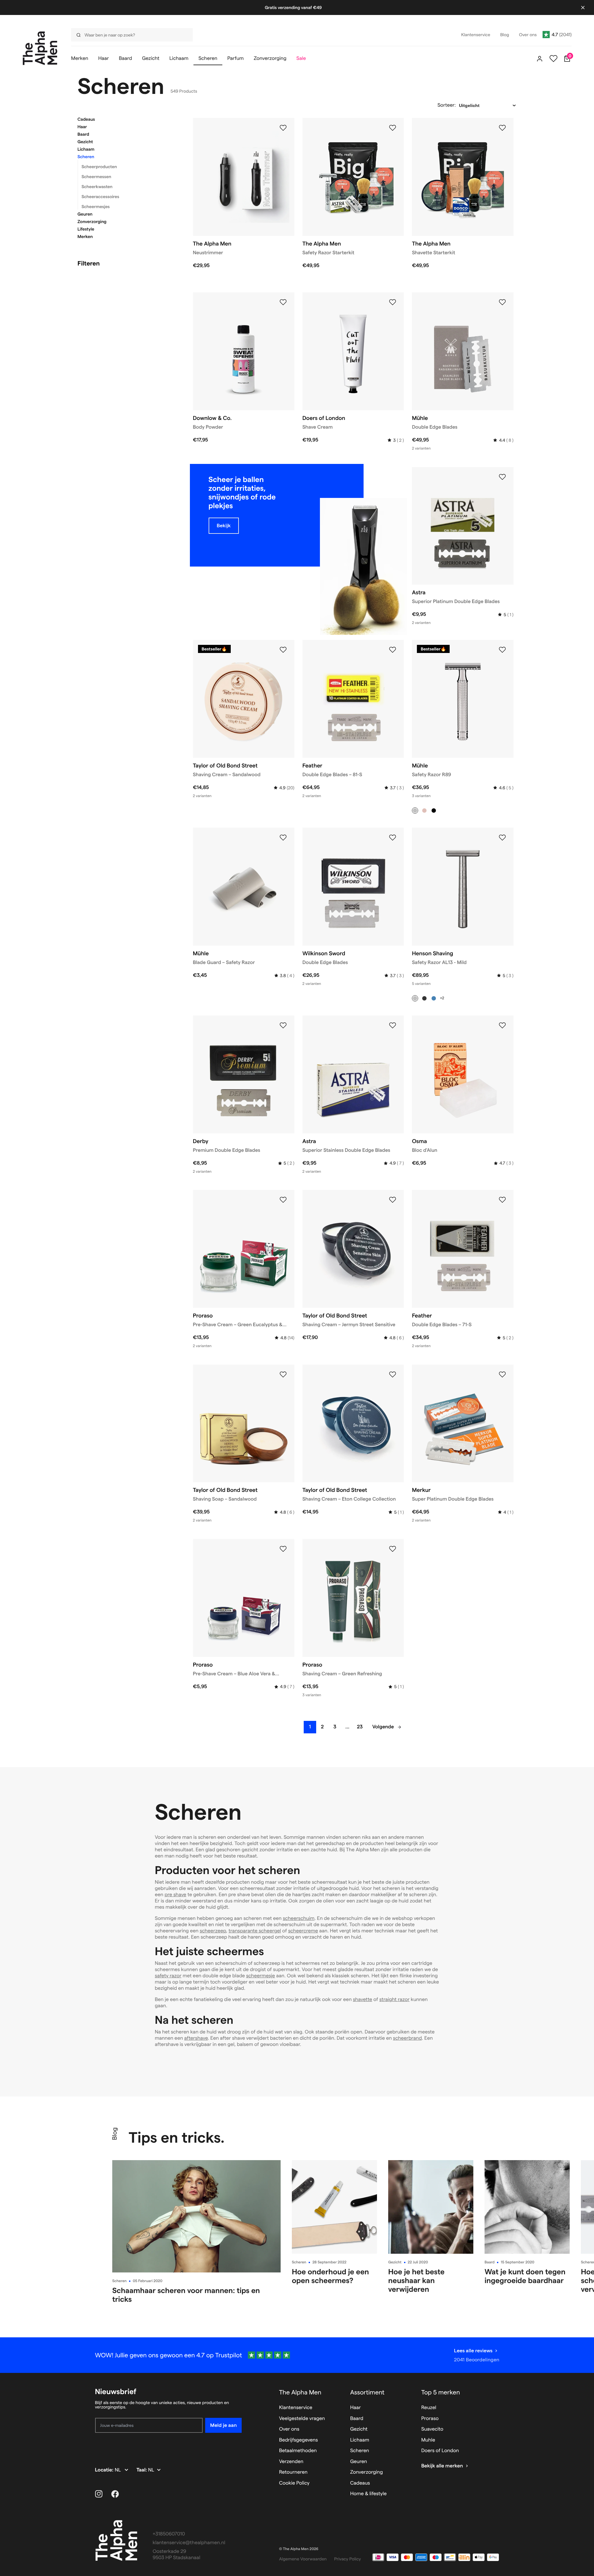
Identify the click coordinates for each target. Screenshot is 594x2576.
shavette (363, 2000)
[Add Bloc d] (502, 1025)
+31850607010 (169, 2534)
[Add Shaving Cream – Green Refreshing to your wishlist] (393, 1549)
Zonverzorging (92, 222)
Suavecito (432, 2429)
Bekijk (224, 526)
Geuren (85, 214)
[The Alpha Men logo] (40, 48)
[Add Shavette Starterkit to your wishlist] (502, 128)
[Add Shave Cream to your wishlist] (393, 302)
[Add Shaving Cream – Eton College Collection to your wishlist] (393, 1375)
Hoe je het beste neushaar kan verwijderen (416, 2280)
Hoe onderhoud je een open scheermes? (330, 2276)
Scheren (86, 157)
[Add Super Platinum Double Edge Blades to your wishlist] (502, 1375)
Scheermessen (97, 177)
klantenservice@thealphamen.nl (189, 2543)
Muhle (428, 2440)
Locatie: (105, 2470)
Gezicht (85, 142)
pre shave (176, 1895)
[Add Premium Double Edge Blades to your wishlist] (283, 1025)
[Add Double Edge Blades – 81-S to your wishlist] (393, 650)
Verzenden (291, 2462)
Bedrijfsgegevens (299, 2440)
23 (360, 1727)
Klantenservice (296, 2408)
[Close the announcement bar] (583, 7)
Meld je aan (223, 2425)
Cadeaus (86, 119)
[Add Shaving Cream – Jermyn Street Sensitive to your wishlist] (393, 1200)
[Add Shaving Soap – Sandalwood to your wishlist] (283, 1375)
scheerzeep (213, 1931)
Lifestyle (86, 229)
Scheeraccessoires (101, 197)
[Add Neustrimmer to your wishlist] (283, 128)
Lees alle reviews (473, 2351)
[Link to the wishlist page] (553, 59)
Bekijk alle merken (442, 2466)
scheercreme (303, 1931)
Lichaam (86, 149)
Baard (83, 134)
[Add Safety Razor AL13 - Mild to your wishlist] (502, 838)
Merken (85, 236)
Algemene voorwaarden (303, 2559)
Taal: (142, 2470)
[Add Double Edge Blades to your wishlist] (502, 302)
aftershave (196, 2038)
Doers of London (440, 2451)
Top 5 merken (441, 2392)
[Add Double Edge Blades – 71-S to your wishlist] (502, 1200)
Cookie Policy (294, 2483)
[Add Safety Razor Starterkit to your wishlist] (393, 128)
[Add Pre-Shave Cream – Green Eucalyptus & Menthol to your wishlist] (283, 1200)
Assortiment (367, 2392)
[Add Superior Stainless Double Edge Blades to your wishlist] (393, 1025)
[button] (128, 119)
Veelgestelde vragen (302, 2419)
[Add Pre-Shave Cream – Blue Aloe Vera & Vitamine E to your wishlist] (283, 1549)
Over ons (289, 2429)
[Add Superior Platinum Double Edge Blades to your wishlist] (502, 477)
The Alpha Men (300, 2392)
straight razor (394, 2000)
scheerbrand (407, 2038)
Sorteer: (447, 105)
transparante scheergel (255, 1931)
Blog (114, 2134)
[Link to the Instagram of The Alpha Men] (99, 2494)
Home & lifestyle (368, 2494)
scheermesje (261, 1976)
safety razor (168, 1976)
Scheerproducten (99, 167)
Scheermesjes (96, 207)
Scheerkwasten (97, 187)
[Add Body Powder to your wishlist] (283, 302)
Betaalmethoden (298, 2451)
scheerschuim (299, 1919)
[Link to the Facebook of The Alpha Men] (115, 2494)
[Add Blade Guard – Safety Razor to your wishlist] (283, 838)
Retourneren (293, 2472)
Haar (82, 127)
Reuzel (429, 2408)
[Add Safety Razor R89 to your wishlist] (502, 650)
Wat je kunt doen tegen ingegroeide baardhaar (525, 2276)
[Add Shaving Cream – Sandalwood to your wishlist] (283, 650)
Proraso (430, 2419)
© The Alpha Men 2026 (299, 2549)
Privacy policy (348, 2559)
